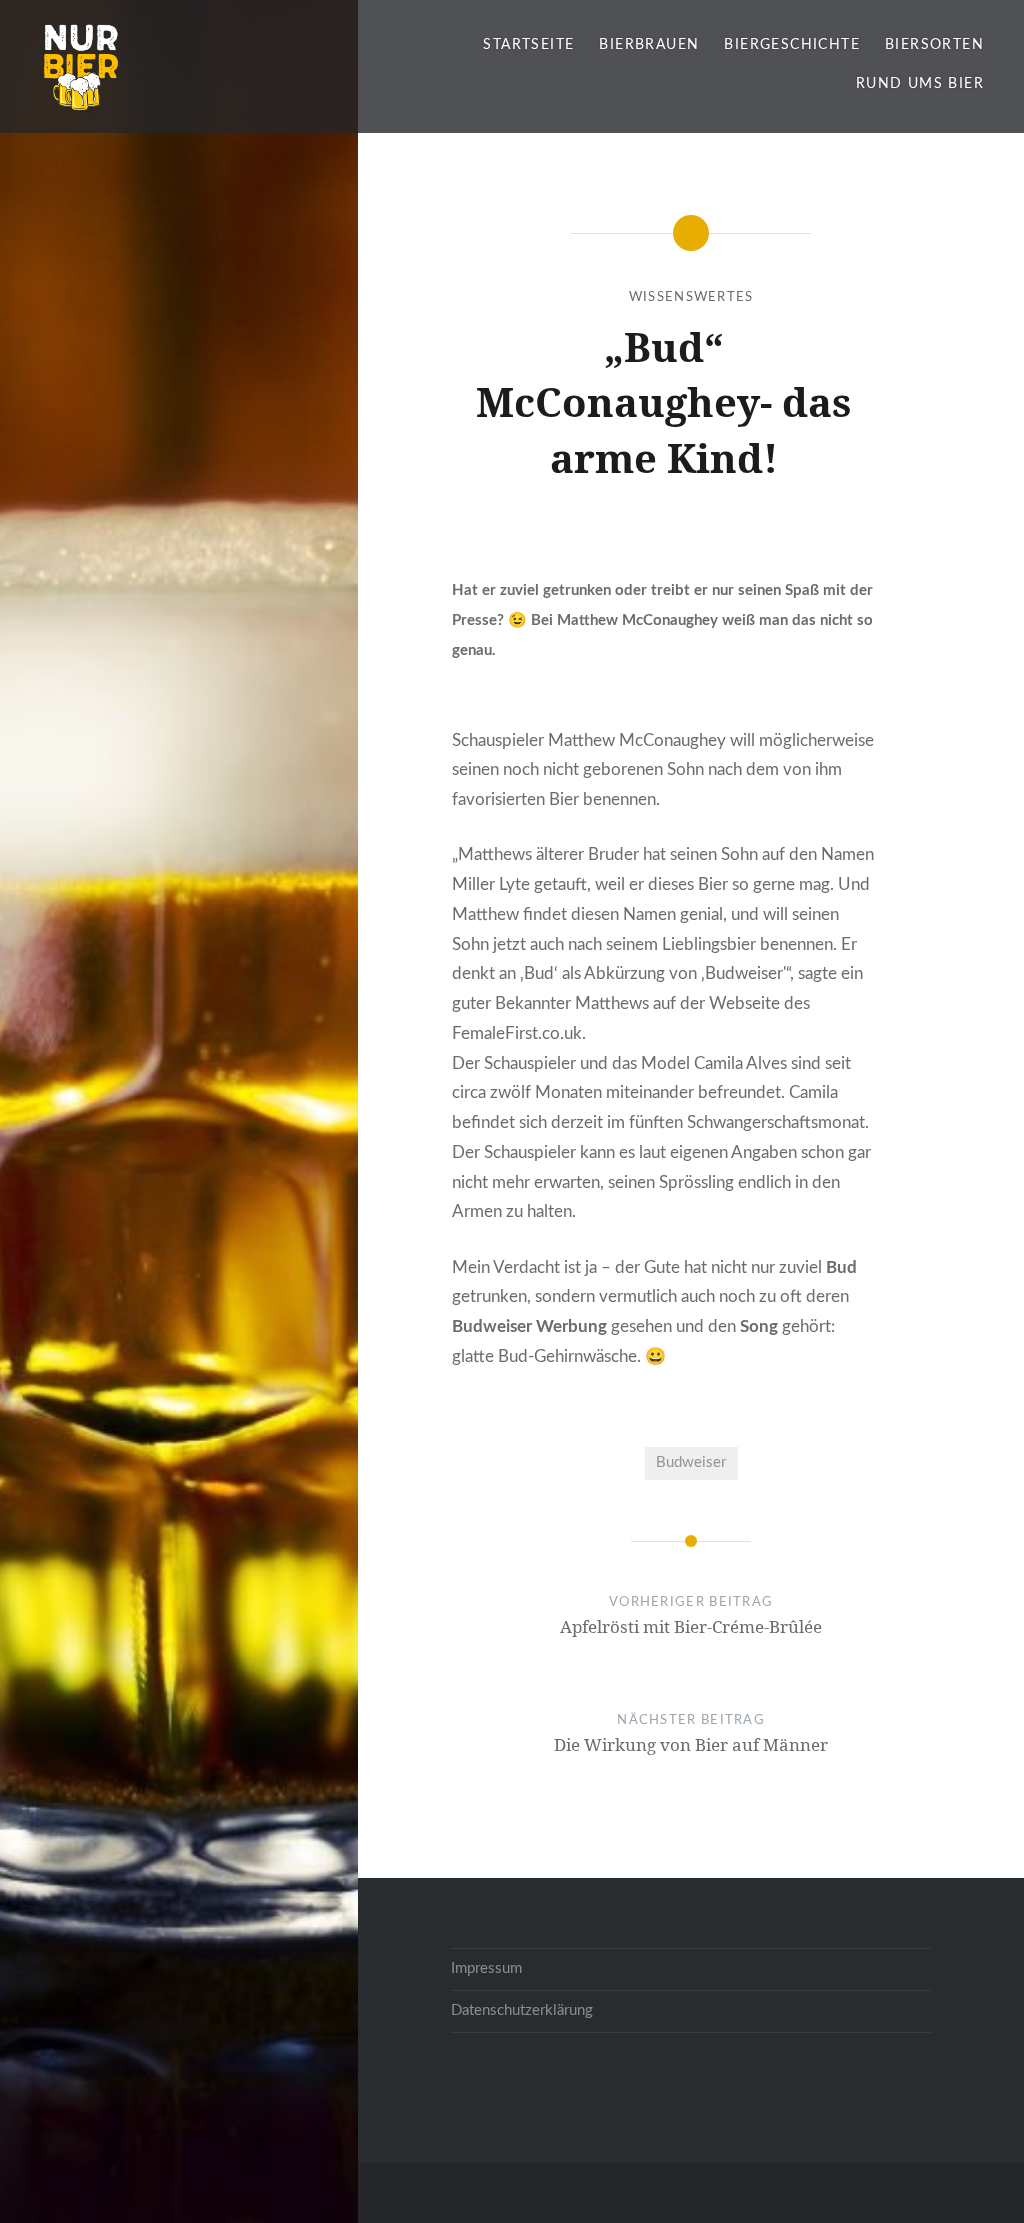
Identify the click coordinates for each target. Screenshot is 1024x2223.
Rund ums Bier (920, 84)
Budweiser (691, 1462)
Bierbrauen (649, 45)
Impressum (486, 1968)
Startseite (528, 45)
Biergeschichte (792, 45)
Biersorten (934, 45)
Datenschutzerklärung (522, 2010)
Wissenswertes (691, 297)
